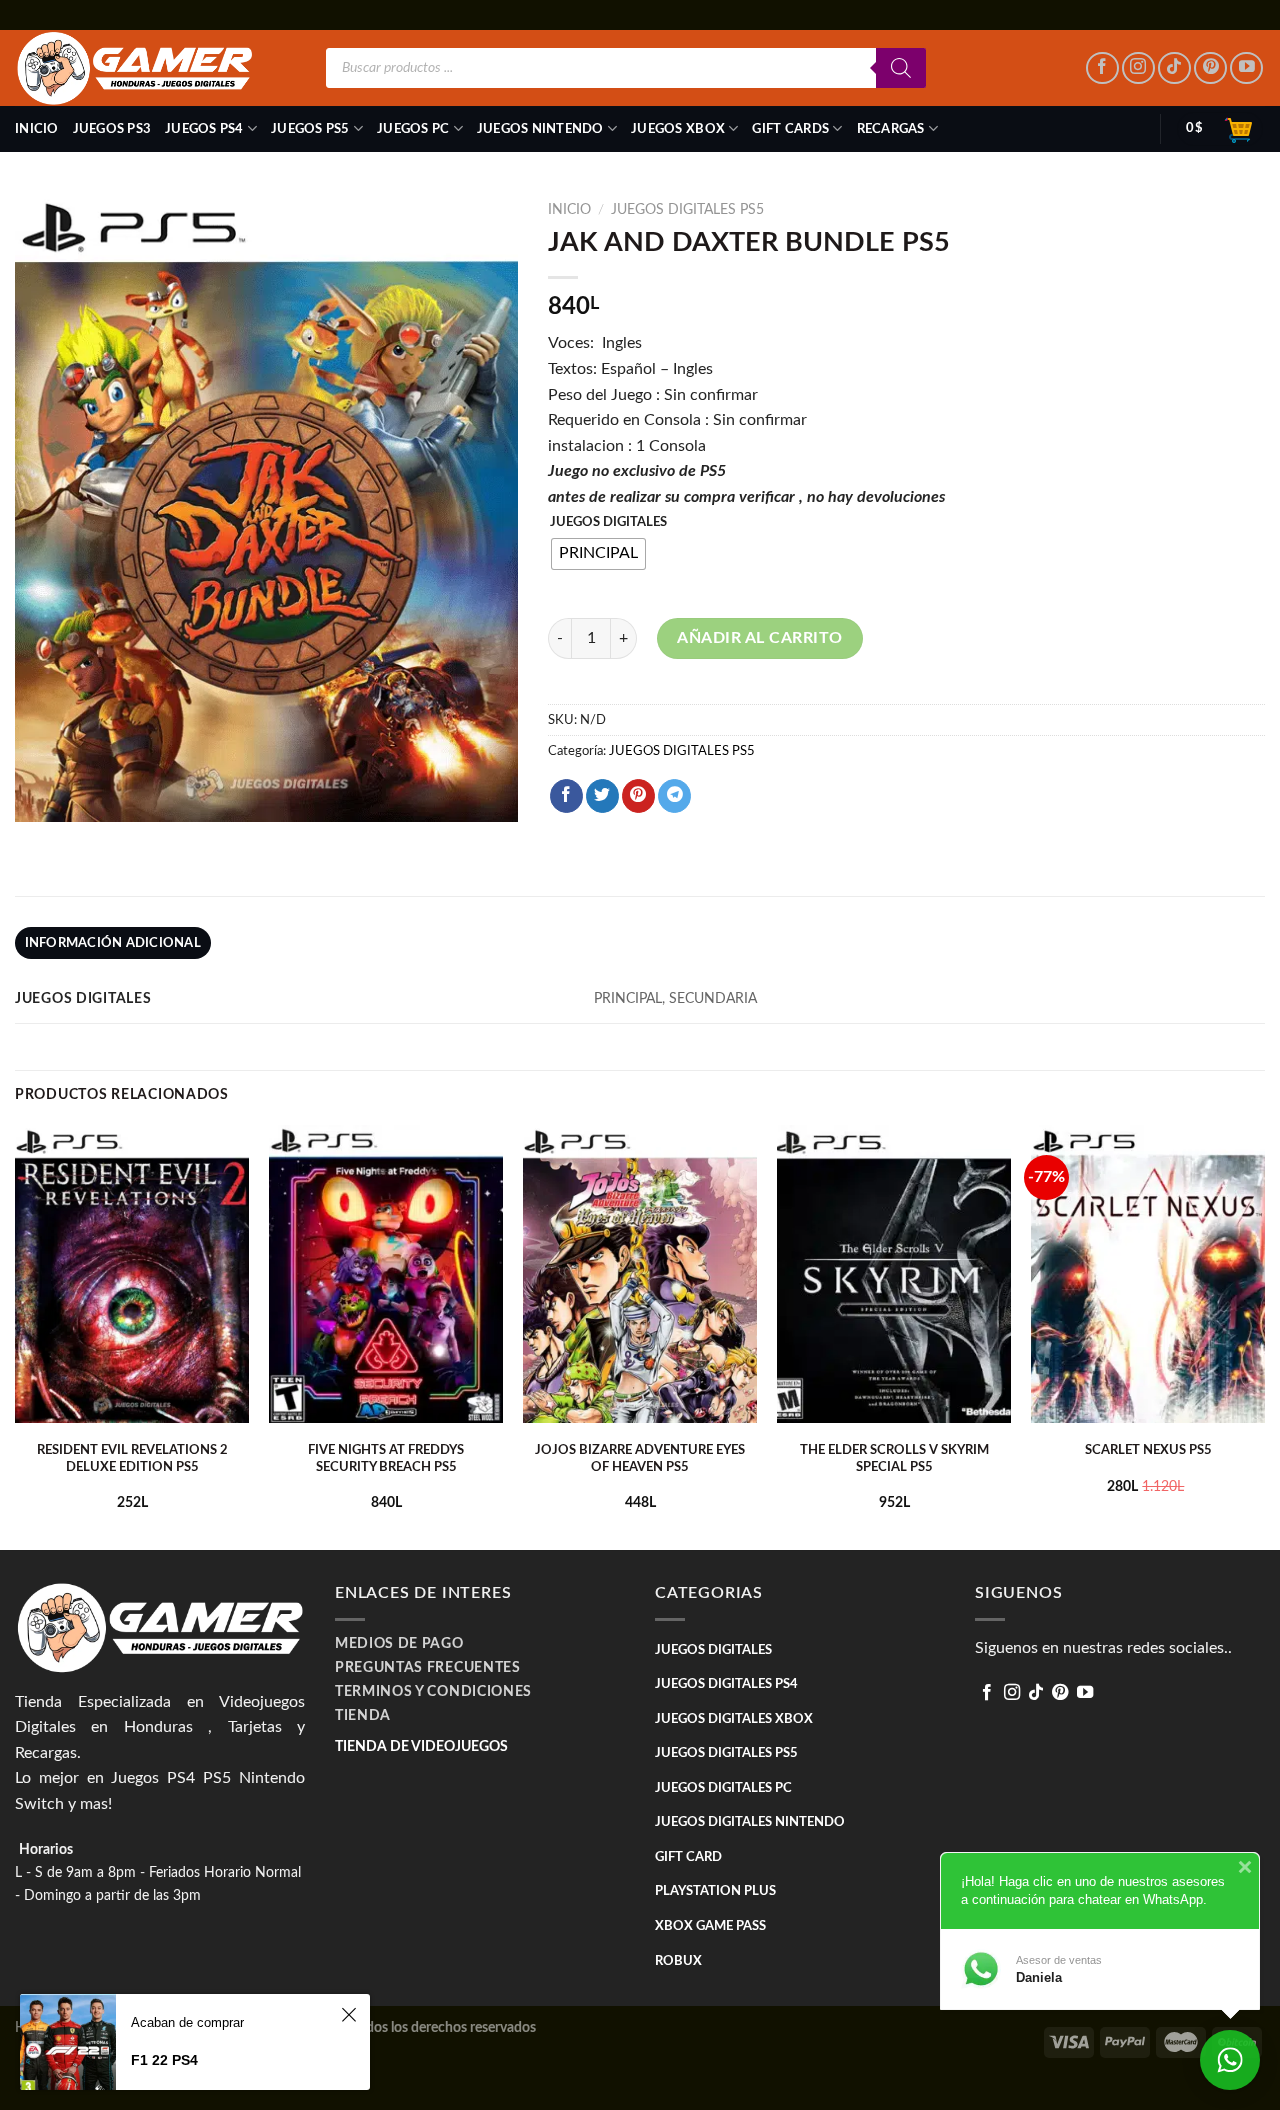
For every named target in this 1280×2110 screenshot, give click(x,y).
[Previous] (16, 1335)
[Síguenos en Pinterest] (1210, 68)
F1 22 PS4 (164, 2060)
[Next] (1264, 1335)
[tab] (113, 943)
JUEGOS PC (413, 129)
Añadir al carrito (759, 638)
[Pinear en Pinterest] (638, 796)
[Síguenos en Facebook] (1102, 68)
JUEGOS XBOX (678, 129)
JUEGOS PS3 (112, 129)
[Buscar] (901, 68)
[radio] (598, 554)
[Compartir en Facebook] (566, 796)
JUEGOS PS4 (204, 129)
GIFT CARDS (790, 129)
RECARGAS (891, 129)
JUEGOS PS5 (310, 129)
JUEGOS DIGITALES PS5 (687, 210)
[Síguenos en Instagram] (1138, 68)
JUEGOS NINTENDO (540, 129)
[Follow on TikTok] (1174, 68)
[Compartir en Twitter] (602, 796)
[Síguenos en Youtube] (1246, 68)
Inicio (37, 129)
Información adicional (113, 943)
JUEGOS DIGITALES (608, 522)
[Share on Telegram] (674, 796)
